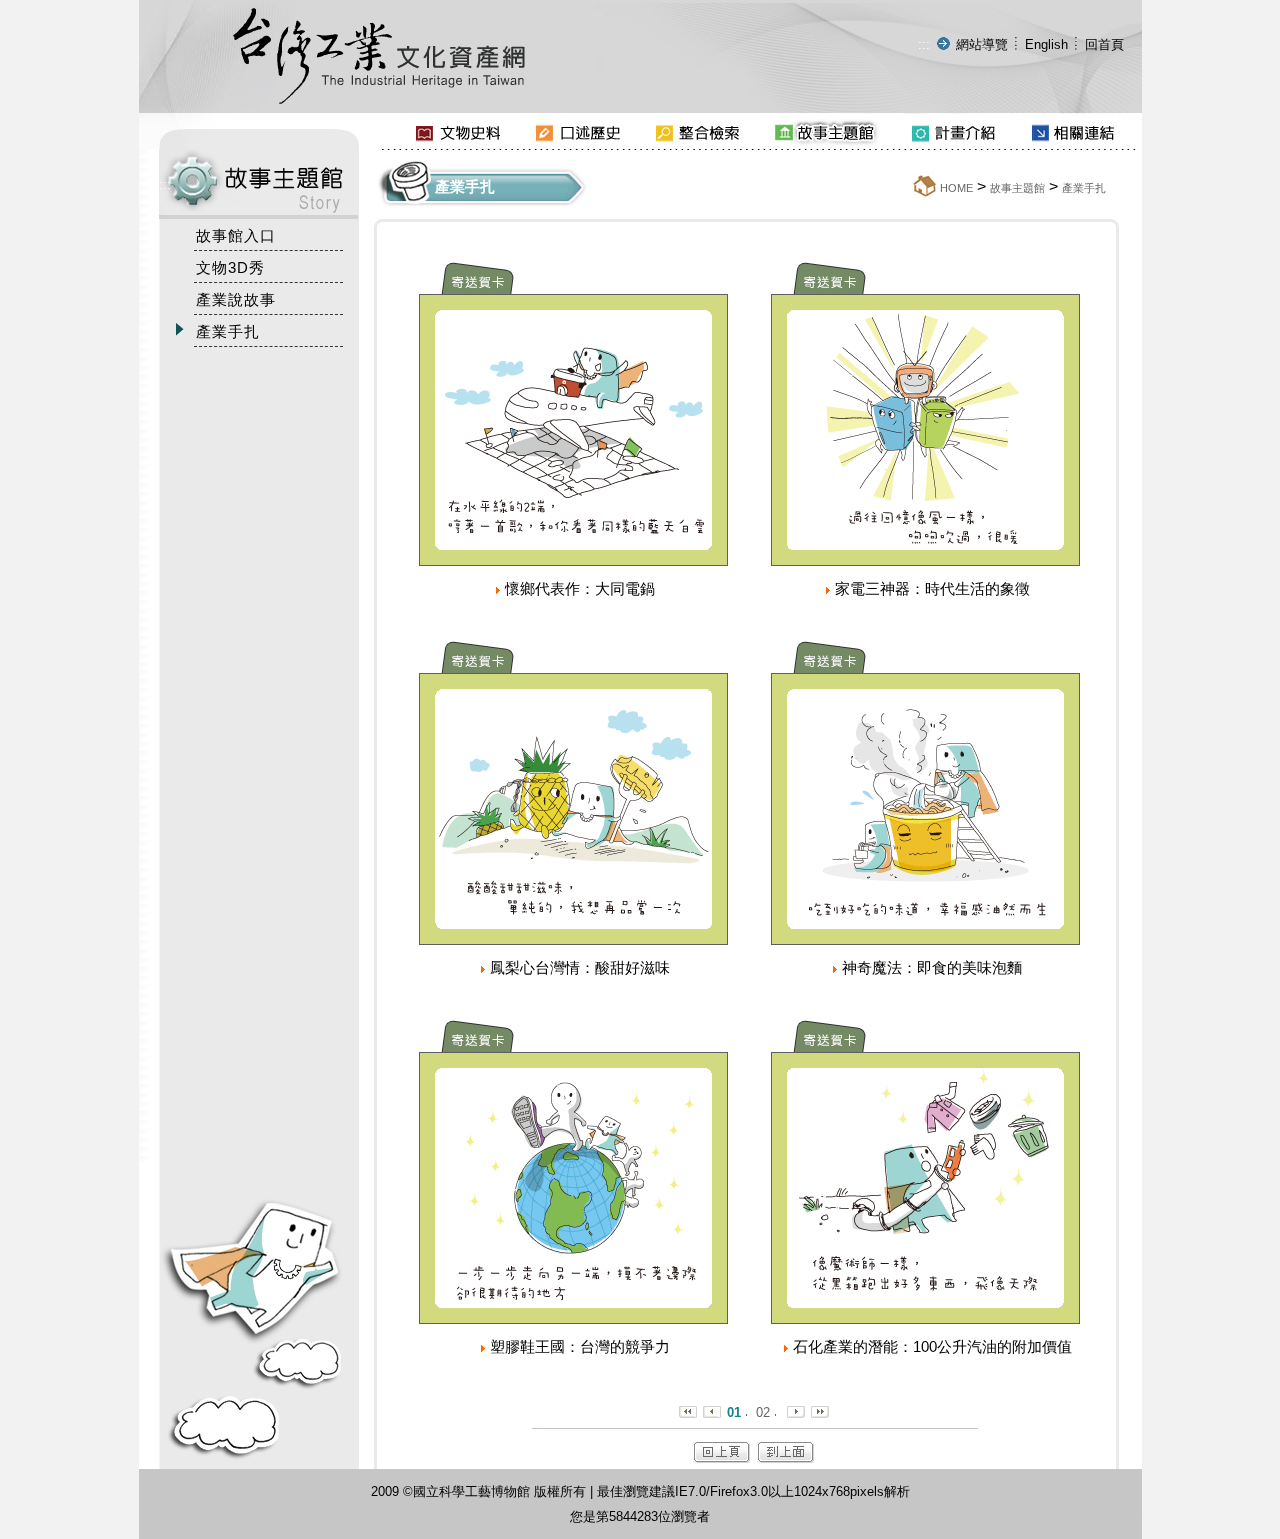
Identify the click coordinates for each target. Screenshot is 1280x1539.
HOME (956, 188)
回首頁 (1104, 44)
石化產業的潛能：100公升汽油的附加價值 (932, 1346)
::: (924, 44)
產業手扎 (1084, 188)
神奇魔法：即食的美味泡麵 (932, 967)
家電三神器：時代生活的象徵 (932, 588)
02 (763, 1412)
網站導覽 (982, 44)
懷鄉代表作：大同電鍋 (580, 588)
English (1046, 44)
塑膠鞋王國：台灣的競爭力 (580, 1346)
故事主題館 (1017, 188)
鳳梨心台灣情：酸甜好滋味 (580, 967)
